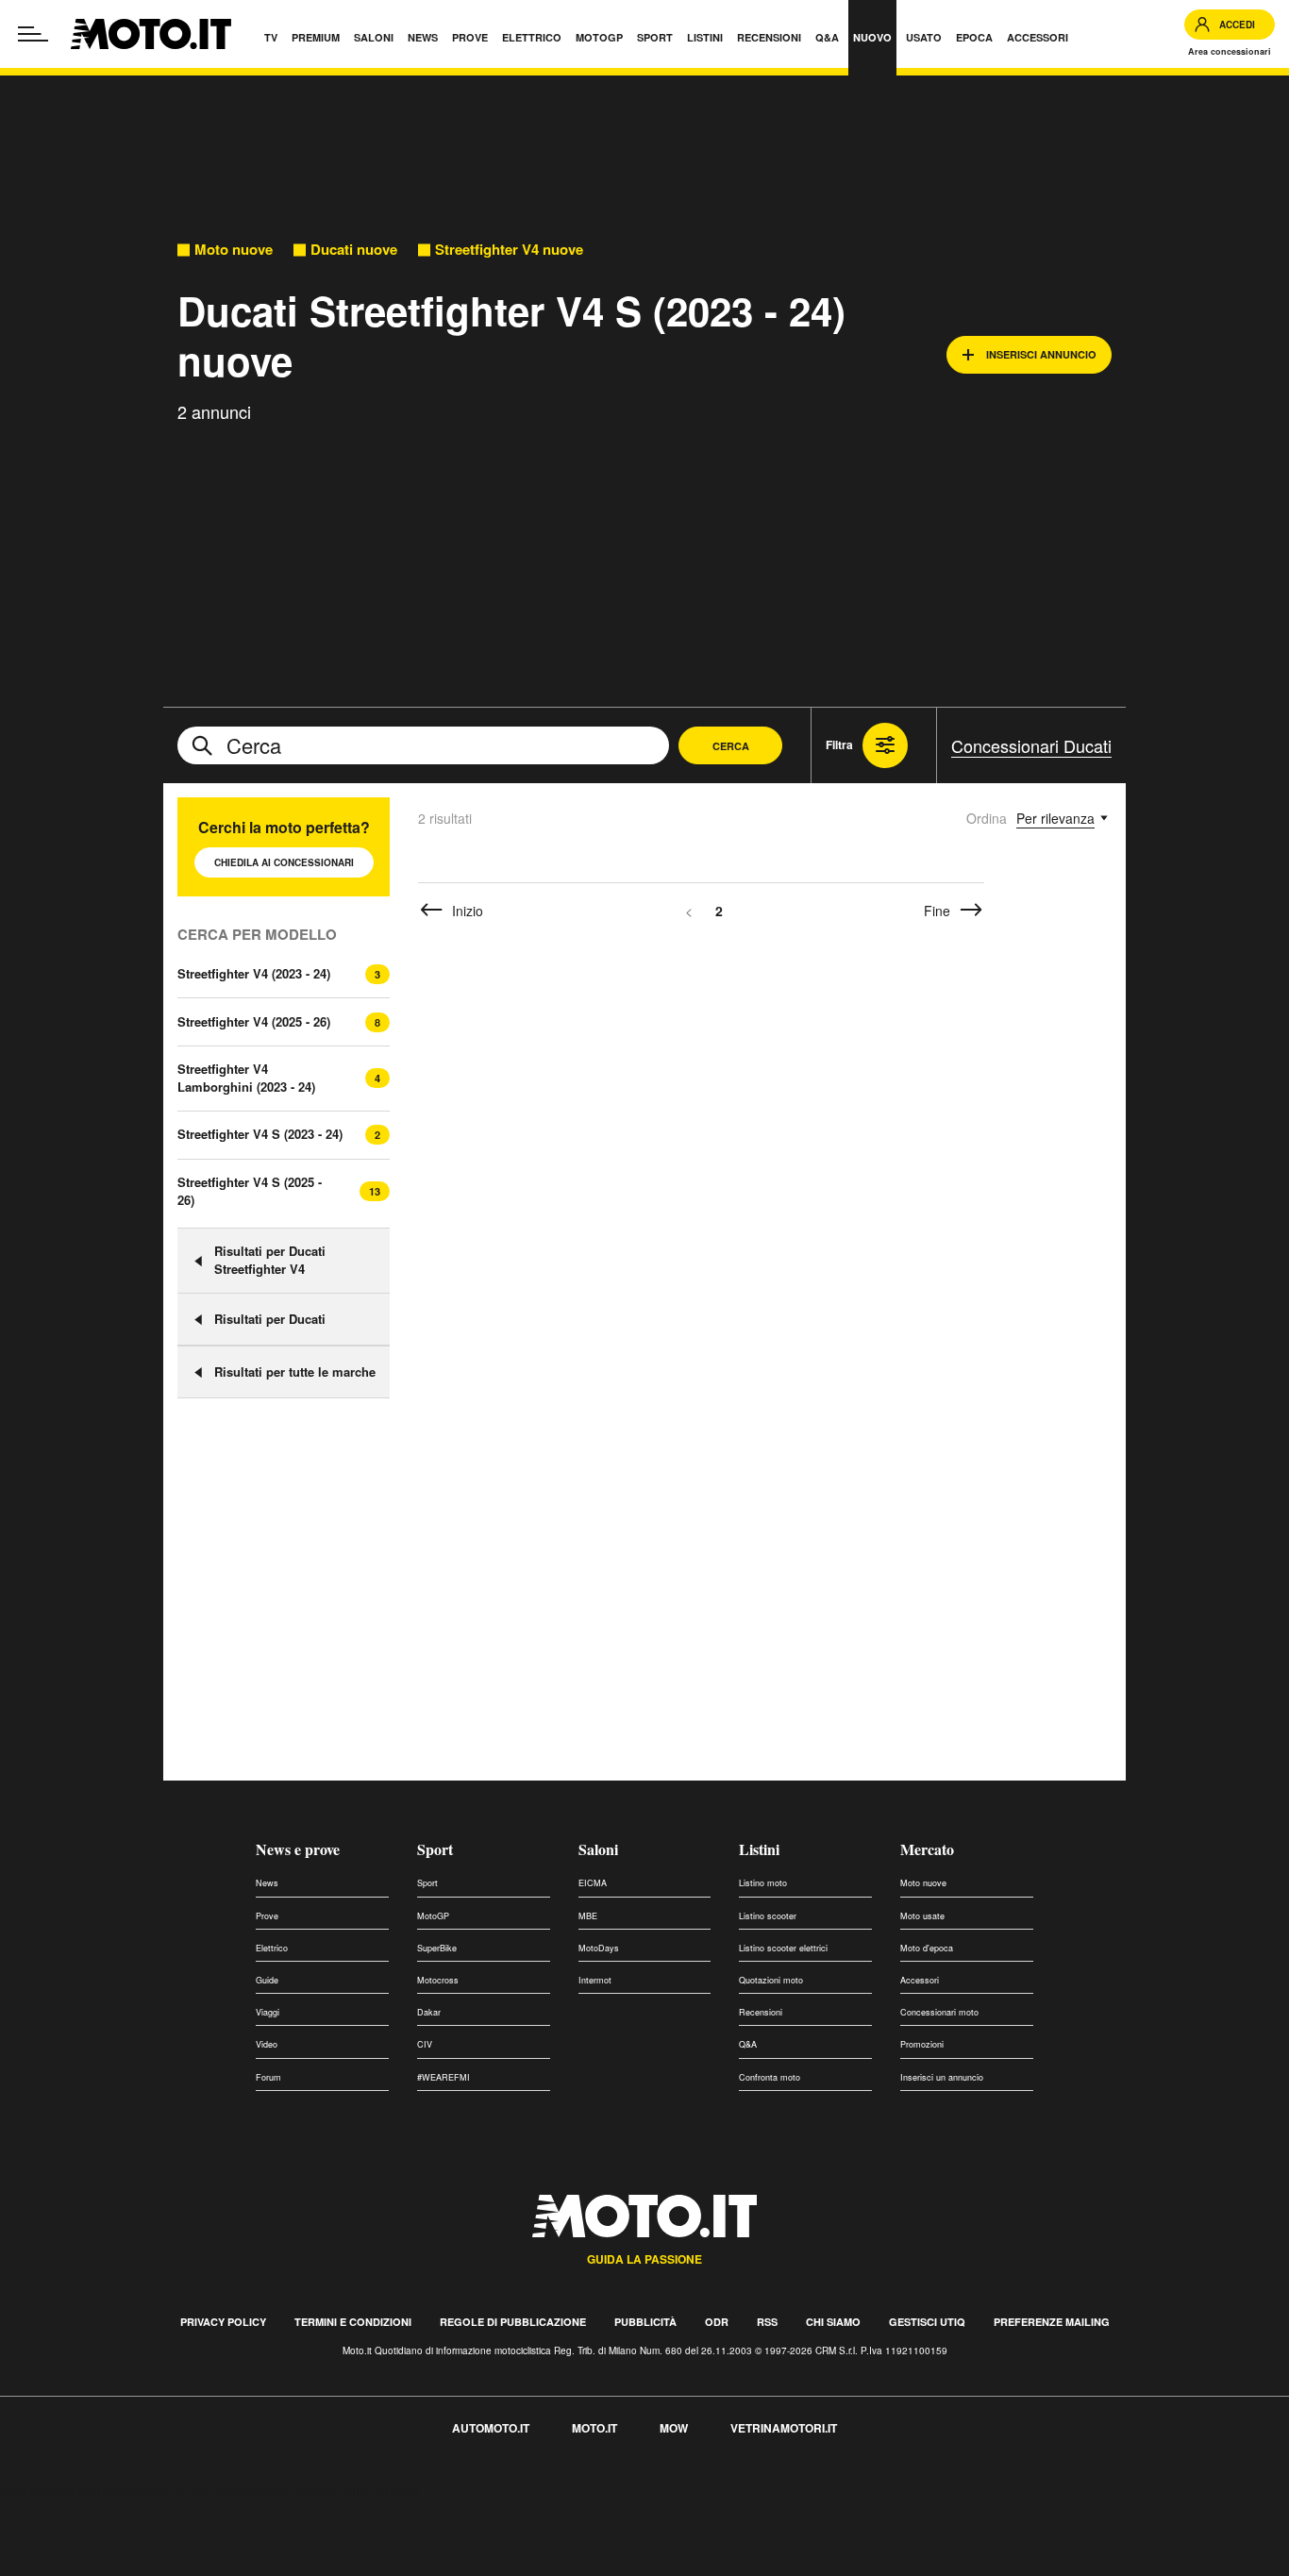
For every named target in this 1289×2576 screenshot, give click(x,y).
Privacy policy (223, 2322)
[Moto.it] (151, 34)
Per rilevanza (1055, 818)
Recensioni (761, 2012)
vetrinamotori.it (784, 2428)
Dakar (429, 2012)
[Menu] (33, 34)
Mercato (927, 1849)
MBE (588, 1916)
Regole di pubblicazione (513, 2322)
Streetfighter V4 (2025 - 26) (254, 1021)
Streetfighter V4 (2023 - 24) (254, 973)
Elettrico (272, 1948)
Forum (268, 2077)
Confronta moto (770, 2077)
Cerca (731, 746)
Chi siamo (833, 2322)
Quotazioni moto (771, 1980)
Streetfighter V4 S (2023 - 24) (260, 1134)
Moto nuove (234, 250)
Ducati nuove (354, 250)
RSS (767, 2322)
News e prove (298, 1849)
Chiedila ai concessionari (284, 862)
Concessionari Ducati (1031, 745)
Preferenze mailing (1052, 2322)
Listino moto (763, 1883)
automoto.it (491, 2428)
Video (267, 2044)
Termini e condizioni (353, 2322)
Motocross (438, 1980)
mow (674, 2428)
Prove (267, 1916)
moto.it (594, 2428)
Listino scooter (768, 1916)
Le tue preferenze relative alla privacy (295, 2490)
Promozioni (922, 2044)
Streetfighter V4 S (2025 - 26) (250, 1191)
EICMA (593, 1883)
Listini (759, 1849)
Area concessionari (1230, 51)
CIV (425, 2044)
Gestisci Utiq (927, 2322)
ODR (717, 2322)
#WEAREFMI (444, 2077)
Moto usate (922, 1916)
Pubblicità (645, 2322)
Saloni (598, 1849)
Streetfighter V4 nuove (509, 250)
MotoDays (599, 1948)
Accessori (920, 1980)
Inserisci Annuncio (1041, 354)
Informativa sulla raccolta (83, 2490)
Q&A (748, 2044)
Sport (435, 1849)
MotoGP (433, 1916)
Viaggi (268, 2012)
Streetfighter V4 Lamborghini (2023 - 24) (246, 1078)
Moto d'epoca (927, 1948)
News (267, 1883)
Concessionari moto (939, 2012)
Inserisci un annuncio (942, 2077)
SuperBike (437, 1948)
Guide (267, 1980)
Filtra (839, 744)
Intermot (595, 1980)
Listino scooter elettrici (783, 1948)
